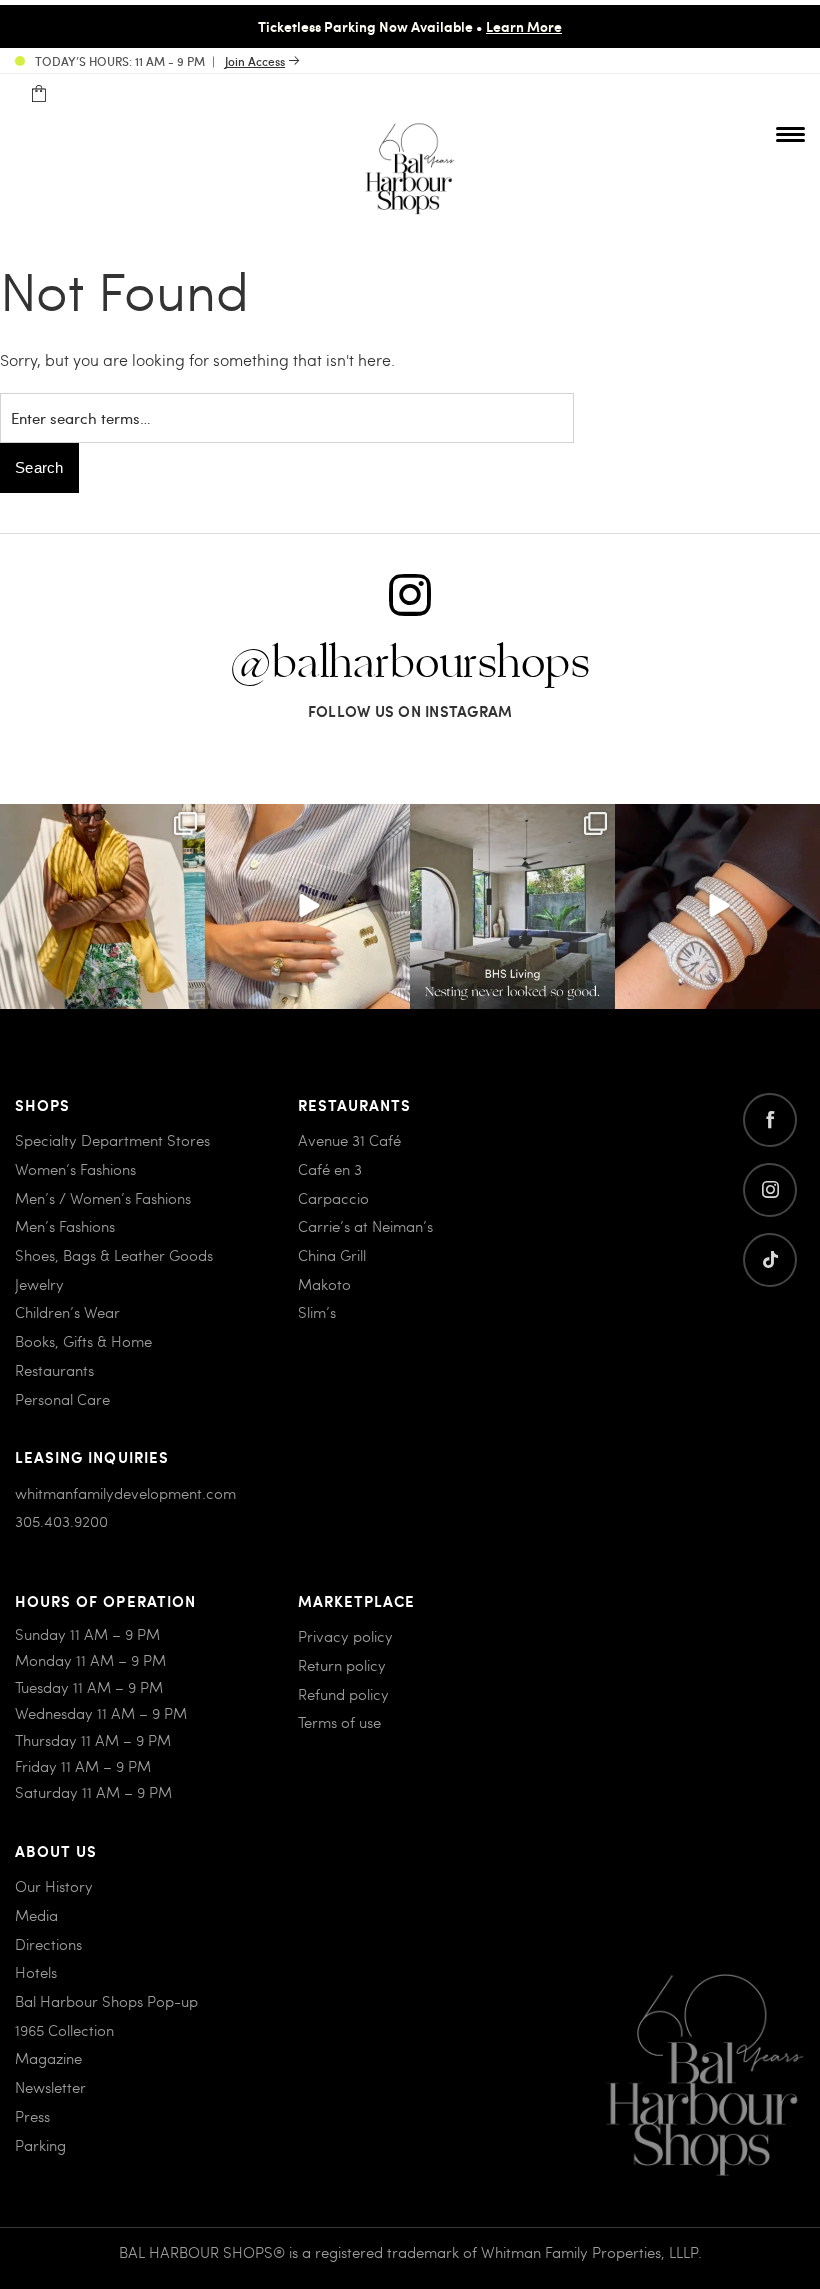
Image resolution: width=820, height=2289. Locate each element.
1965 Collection (64, 2030)
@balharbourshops (410, 664)
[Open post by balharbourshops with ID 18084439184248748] (512, 906)
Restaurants (54, 1370)
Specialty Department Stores (112, 1140)
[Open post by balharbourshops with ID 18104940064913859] (102, 906)
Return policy (342, 1665)
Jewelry (39, 1284)
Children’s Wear (67, 1312)
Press (32, 2116)
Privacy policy (345, 1636)
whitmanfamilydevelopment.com (125, 1493)
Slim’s (317, 1312)
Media (36, 1915)
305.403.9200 (61, 1521)
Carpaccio (333, 1198)
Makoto (324, 1284)
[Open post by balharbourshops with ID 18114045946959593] (717, 906)
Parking (40, 2145)
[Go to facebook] (770, 1120)
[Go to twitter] (770, 1260)
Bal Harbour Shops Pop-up (106, 2001)
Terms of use (339, 1722)
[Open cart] (38, 94)
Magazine (48, 2058)
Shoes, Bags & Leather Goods (114, 1255)
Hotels (36, 1972)
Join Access (255, 61)
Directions (48, 1944)
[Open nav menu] (790, 134)
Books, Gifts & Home (83, 1341)
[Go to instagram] (770, 1190)
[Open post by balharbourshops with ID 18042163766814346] (307, 906)
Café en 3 (330, 1169)
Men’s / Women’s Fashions (103, 1198)
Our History (54, 1886)
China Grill (332, 1255)
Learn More (524, 26)
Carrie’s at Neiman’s (365, 1226)
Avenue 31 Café (349, 1140)
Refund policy (343, 1694)
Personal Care (62, 1399)
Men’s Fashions (65, 1226)
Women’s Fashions (75, 1169)
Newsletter (50, 2087)
